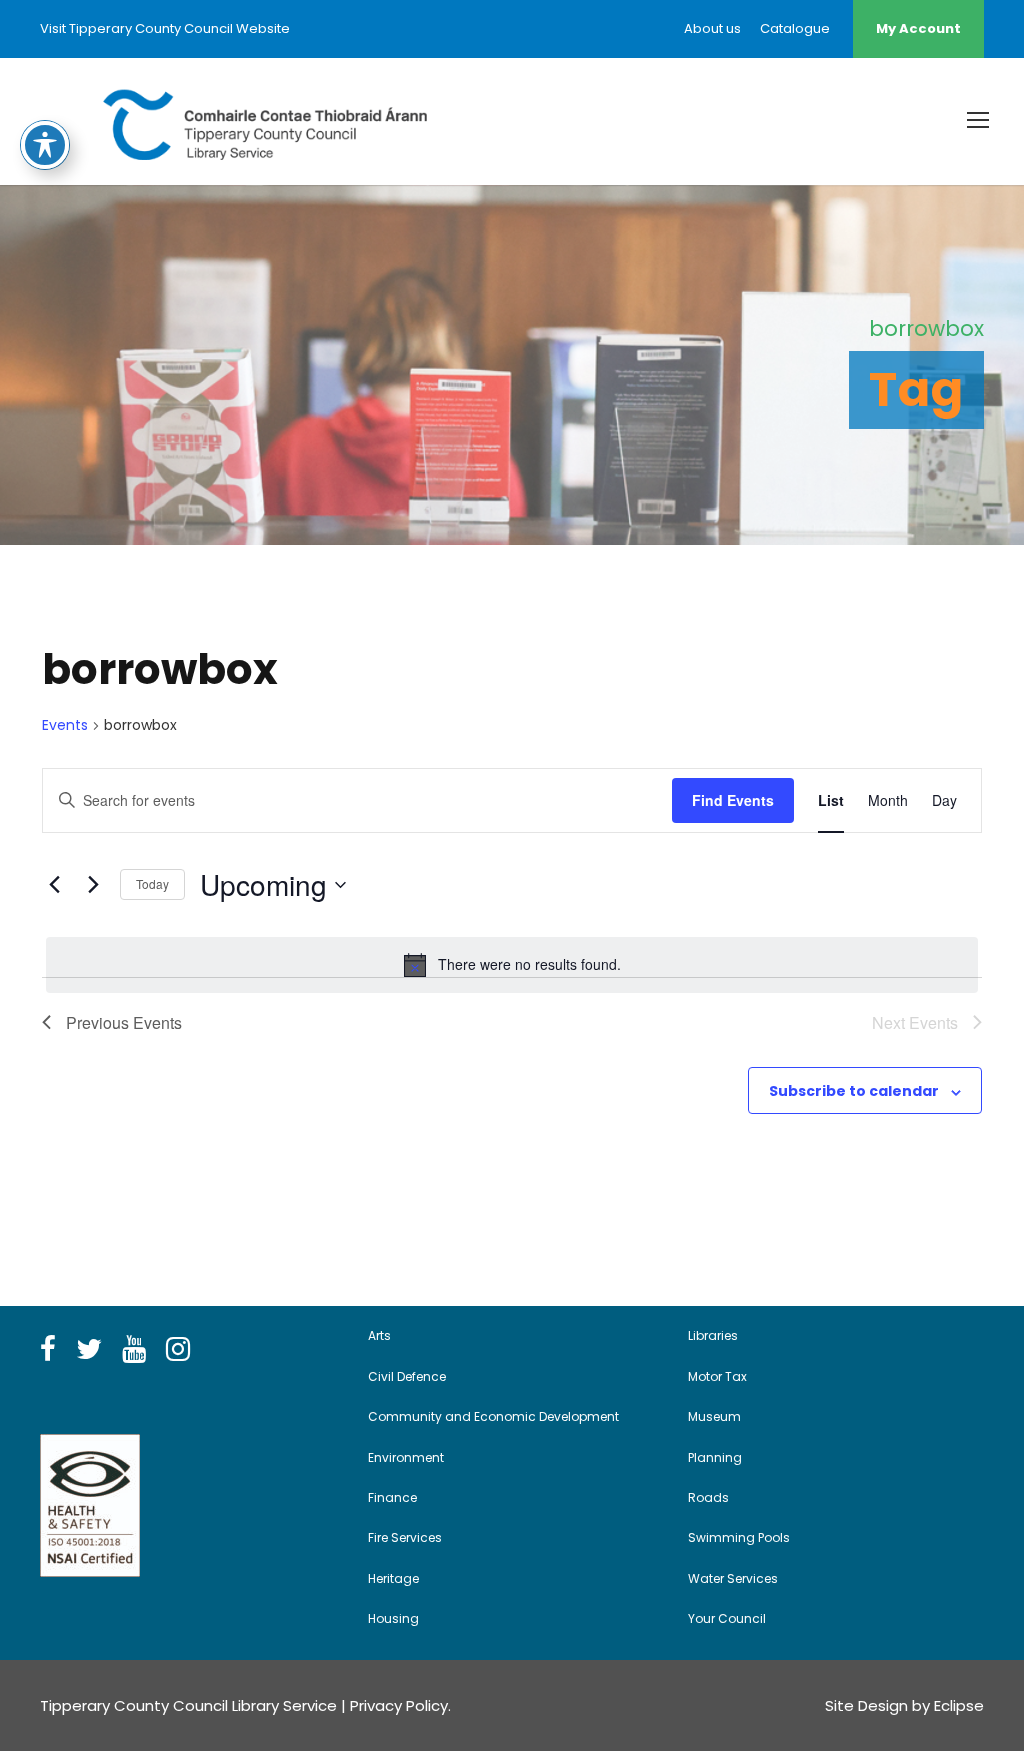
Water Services (733, 1578)
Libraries (713, 1335)
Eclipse (959, 1705)
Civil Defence (407, 1376)
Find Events (733, 800)
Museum (714, 1416)
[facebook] (48, 1350)
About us (712, 28)
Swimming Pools (739, 1537)
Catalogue (795, 28)
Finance (392, 1497)
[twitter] (89, 1350)
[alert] (512, 965)
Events (65, 725)
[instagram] (178, 1350)
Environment (406, 1457)
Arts (379, 1335)
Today (152, 883)
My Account (918, 28)
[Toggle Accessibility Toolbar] (45, 145)
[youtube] (134, 1350)
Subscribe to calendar (854, 1091)
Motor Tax (717, 1376)
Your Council (727, 1618)
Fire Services (405, 1537)
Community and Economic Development (493, 1416)
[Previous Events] (54, 885)
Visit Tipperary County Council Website (165, 28)
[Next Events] (93, 885)
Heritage (393, 1578)
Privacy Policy (399, 1705)
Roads (708, 1497)
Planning (715, 1457)
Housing (393, 1618)
